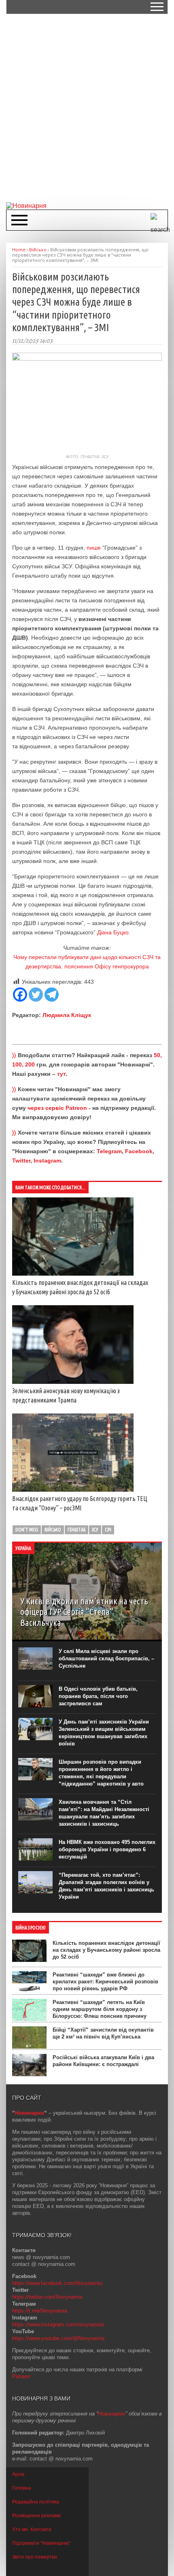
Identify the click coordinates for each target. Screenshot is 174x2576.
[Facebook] (20, 995)
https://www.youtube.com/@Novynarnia (58, 2338)
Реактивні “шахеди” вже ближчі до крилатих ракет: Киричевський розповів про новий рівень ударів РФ (105, 1982)
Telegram (109, 1151)
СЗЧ (108, 1530)
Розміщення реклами (36, 2516)
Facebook (139, 1151)
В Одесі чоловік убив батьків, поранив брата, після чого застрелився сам (98, 1696)
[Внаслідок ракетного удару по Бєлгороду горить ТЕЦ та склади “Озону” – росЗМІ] (73, 1490)
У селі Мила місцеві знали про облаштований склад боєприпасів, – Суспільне (106, 1658)
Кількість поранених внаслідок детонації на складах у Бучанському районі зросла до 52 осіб (106, 1950)
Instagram (47, 1161)
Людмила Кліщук (67, 1015)
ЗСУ (95, 1530)
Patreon (21, 2376)
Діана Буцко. (114, 932)
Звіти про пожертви (35, 2557)
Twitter (21, 1161)
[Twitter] (36, 995)
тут (61, 1074)
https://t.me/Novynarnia (40, 2311)
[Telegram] (52, 995)
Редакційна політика (36, 2502)
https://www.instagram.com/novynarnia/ (58, 2324)
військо (53, 1530)
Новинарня (30, 2113)
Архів (18, 2474)
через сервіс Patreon (57, 1108)
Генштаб (76, 1530)
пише (94, 548)
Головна (22, 2488)
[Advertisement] (87, 107)
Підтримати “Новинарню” (41, 2543)
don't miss (27, 1530)
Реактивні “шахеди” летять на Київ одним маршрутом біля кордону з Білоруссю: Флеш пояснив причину (100, 2009)
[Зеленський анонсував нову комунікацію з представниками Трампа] (73, 1382)
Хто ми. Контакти (32, 2529)
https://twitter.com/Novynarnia (47, 2297)
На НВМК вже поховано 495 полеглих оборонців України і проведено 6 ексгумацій (107, 1849)
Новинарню (112, 2414)
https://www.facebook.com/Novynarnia (57, 2283)
